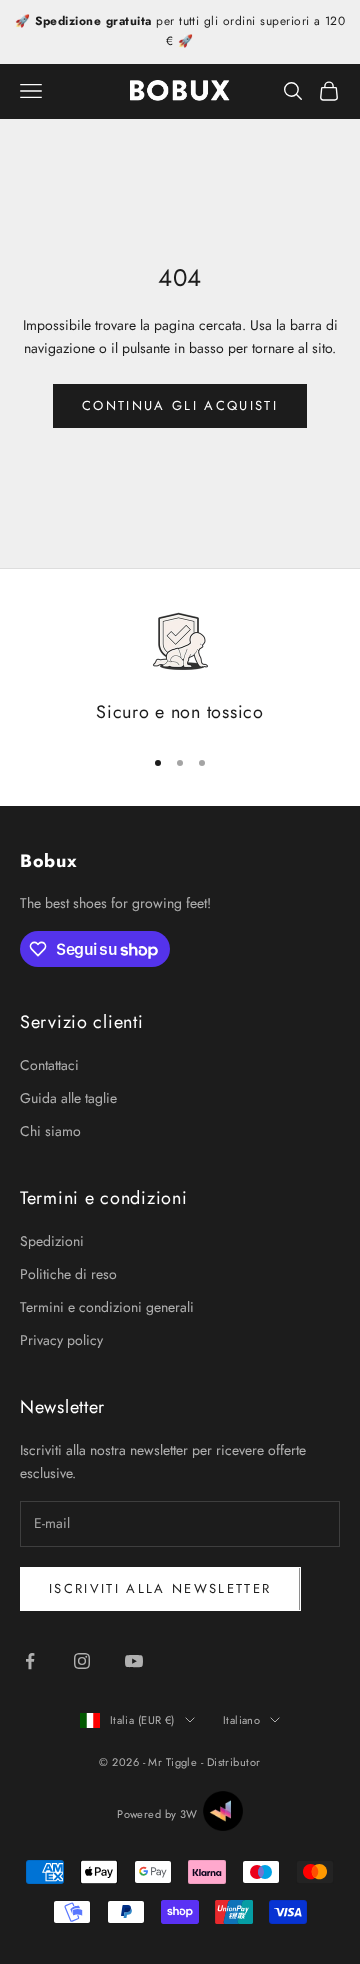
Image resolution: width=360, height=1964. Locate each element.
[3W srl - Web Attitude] (223, 1811)
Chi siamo (50, 1131)
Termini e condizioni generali (107, 1307)
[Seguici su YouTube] (134, 1661)
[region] (180, 668)
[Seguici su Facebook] (30, 1661)
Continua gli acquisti (180, 405)
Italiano (242, 1720)
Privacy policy (61, 1340)
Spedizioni (52, 1241)
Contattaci (49, 1065)
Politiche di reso (68, 1274)
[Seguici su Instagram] (82, 1661)
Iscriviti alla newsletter (160, 1588)
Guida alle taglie (68, 1098)
